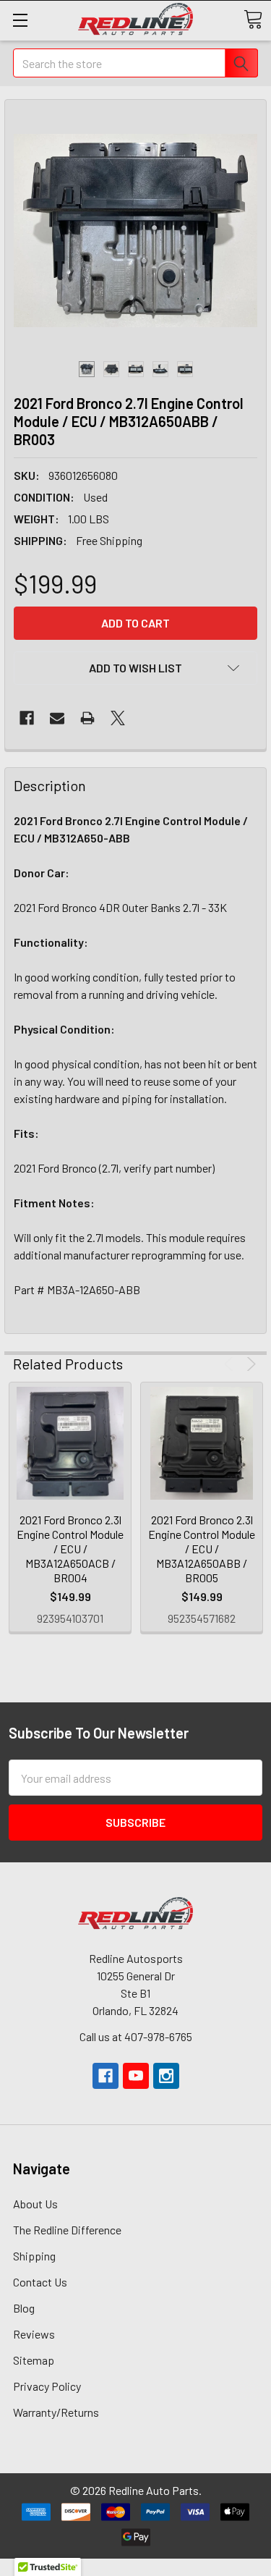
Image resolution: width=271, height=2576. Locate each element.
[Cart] (253, 20)
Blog (24, 2308)
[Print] (87, 718)
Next (249, 1364)
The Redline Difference (67, 2230)
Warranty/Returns (56, 2412)
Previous (231, 1364)
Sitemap (34, 2360)
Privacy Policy (47, 2386)
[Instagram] (166, 2076)
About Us (35, 2204)
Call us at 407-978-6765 (136, 2036)
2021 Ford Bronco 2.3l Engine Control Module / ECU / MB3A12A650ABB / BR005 (202, 1549)
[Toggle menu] (20, 20)
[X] (118, 718)
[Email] (57, 718)
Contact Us (40, 2282)
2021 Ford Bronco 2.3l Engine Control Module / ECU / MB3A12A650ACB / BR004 (70, 1549)
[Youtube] (136, 2076)
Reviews (34, 2334)
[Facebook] (27, 718)
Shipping (34, 2256)
